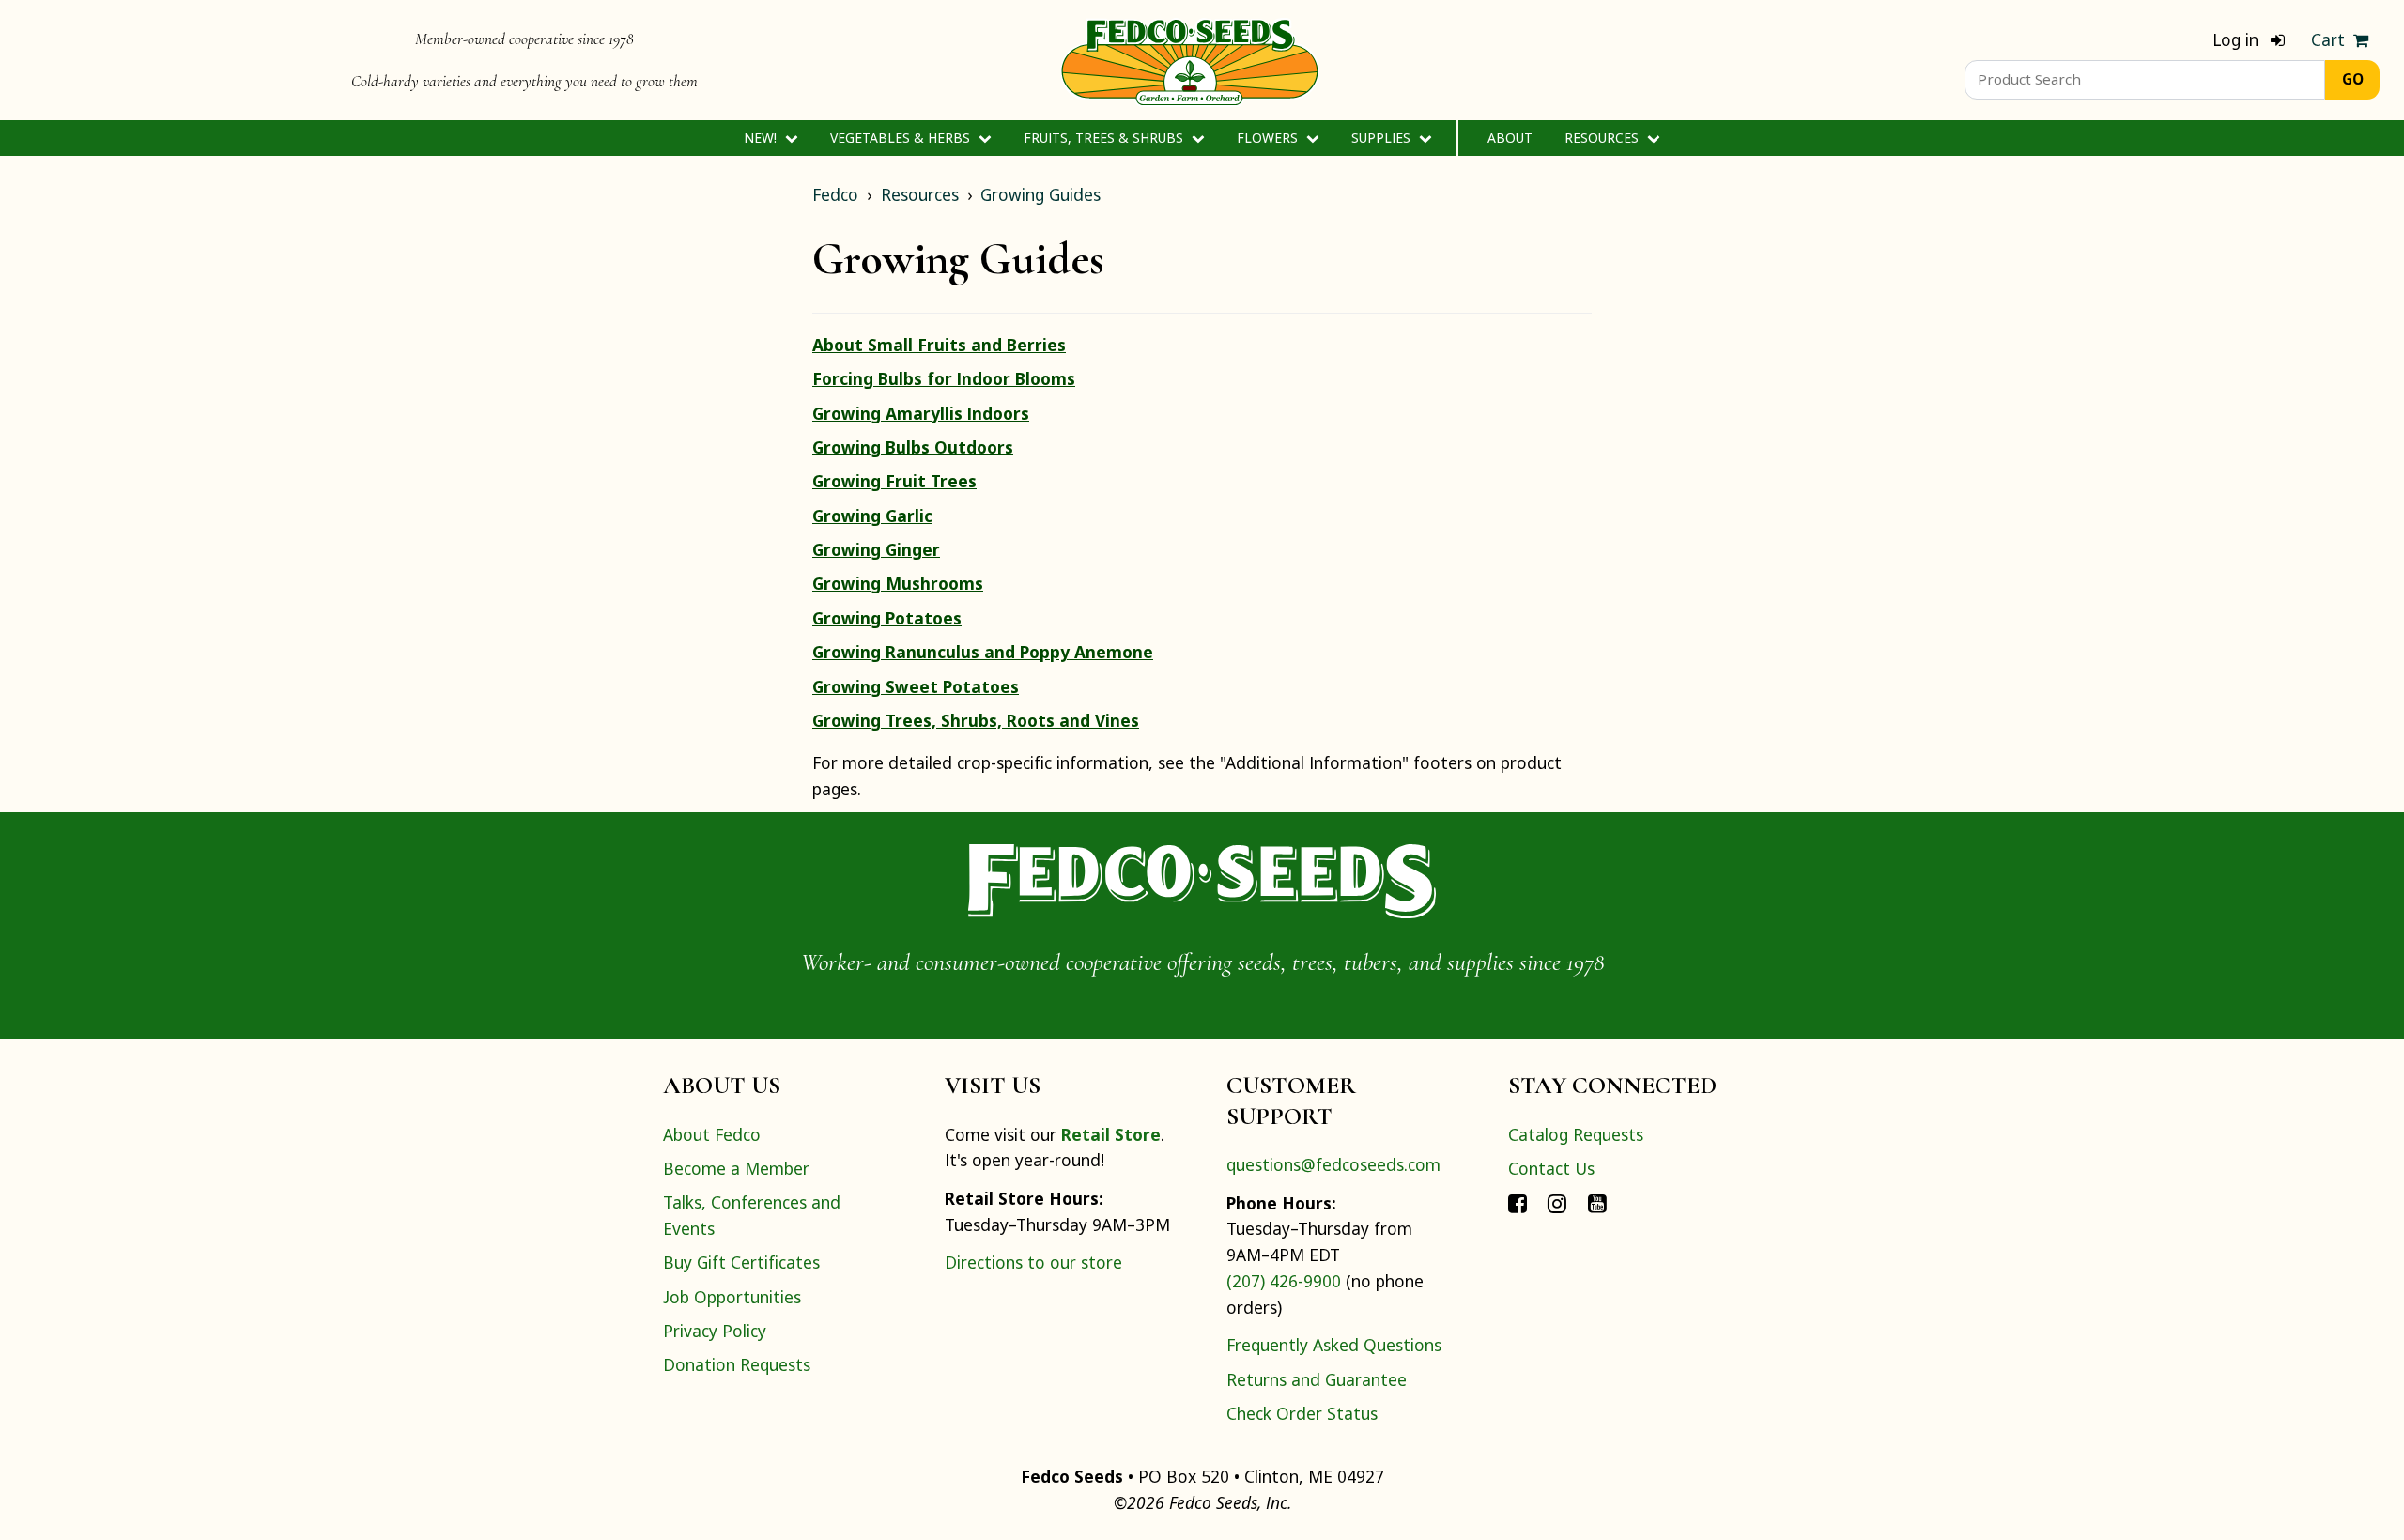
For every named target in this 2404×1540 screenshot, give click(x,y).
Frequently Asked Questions (1334, 1345)
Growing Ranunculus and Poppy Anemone (983, 652)
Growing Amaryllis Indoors (921, 413)
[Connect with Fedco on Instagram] (1557, 1202)
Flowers (1269, 138)
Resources (1603, 138)
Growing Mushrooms (898, 583)
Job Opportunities (732, 1297)
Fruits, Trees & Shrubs (1105, 138)
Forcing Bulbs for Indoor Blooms (944, 378)
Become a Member (736, 1168)
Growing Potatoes (887, 618)
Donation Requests (737, 1364)
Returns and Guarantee (1317, 1379)
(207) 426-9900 (1284, 1281)
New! (762, 138)
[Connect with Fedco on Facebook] (1518, 1202)
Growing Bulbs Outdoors (913, 447)
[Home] (1190, 60)
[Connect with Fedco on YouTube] (1597, 1202)
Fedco (835, 194)
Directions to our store (1033, 1262)
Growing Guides (1040, 194)
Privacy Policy (715, 1331)
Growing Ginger (876, 549)
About (1510, 138)
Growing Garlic (872, 516)
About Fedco (712, 1134)
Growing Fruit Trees (894, 481)
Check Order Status (1302, 1413)
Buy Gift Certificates (741, 1262)
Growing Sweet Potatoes (916, 686)
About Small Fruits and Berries (939, 345)
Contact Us (1551, 1168)
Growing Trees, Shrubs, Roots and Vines (976, 720)
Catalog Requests (1576, 1134)
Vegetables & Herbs (902, 138)
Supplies (1383, 138)
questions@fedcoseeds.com (1333, 1164)
